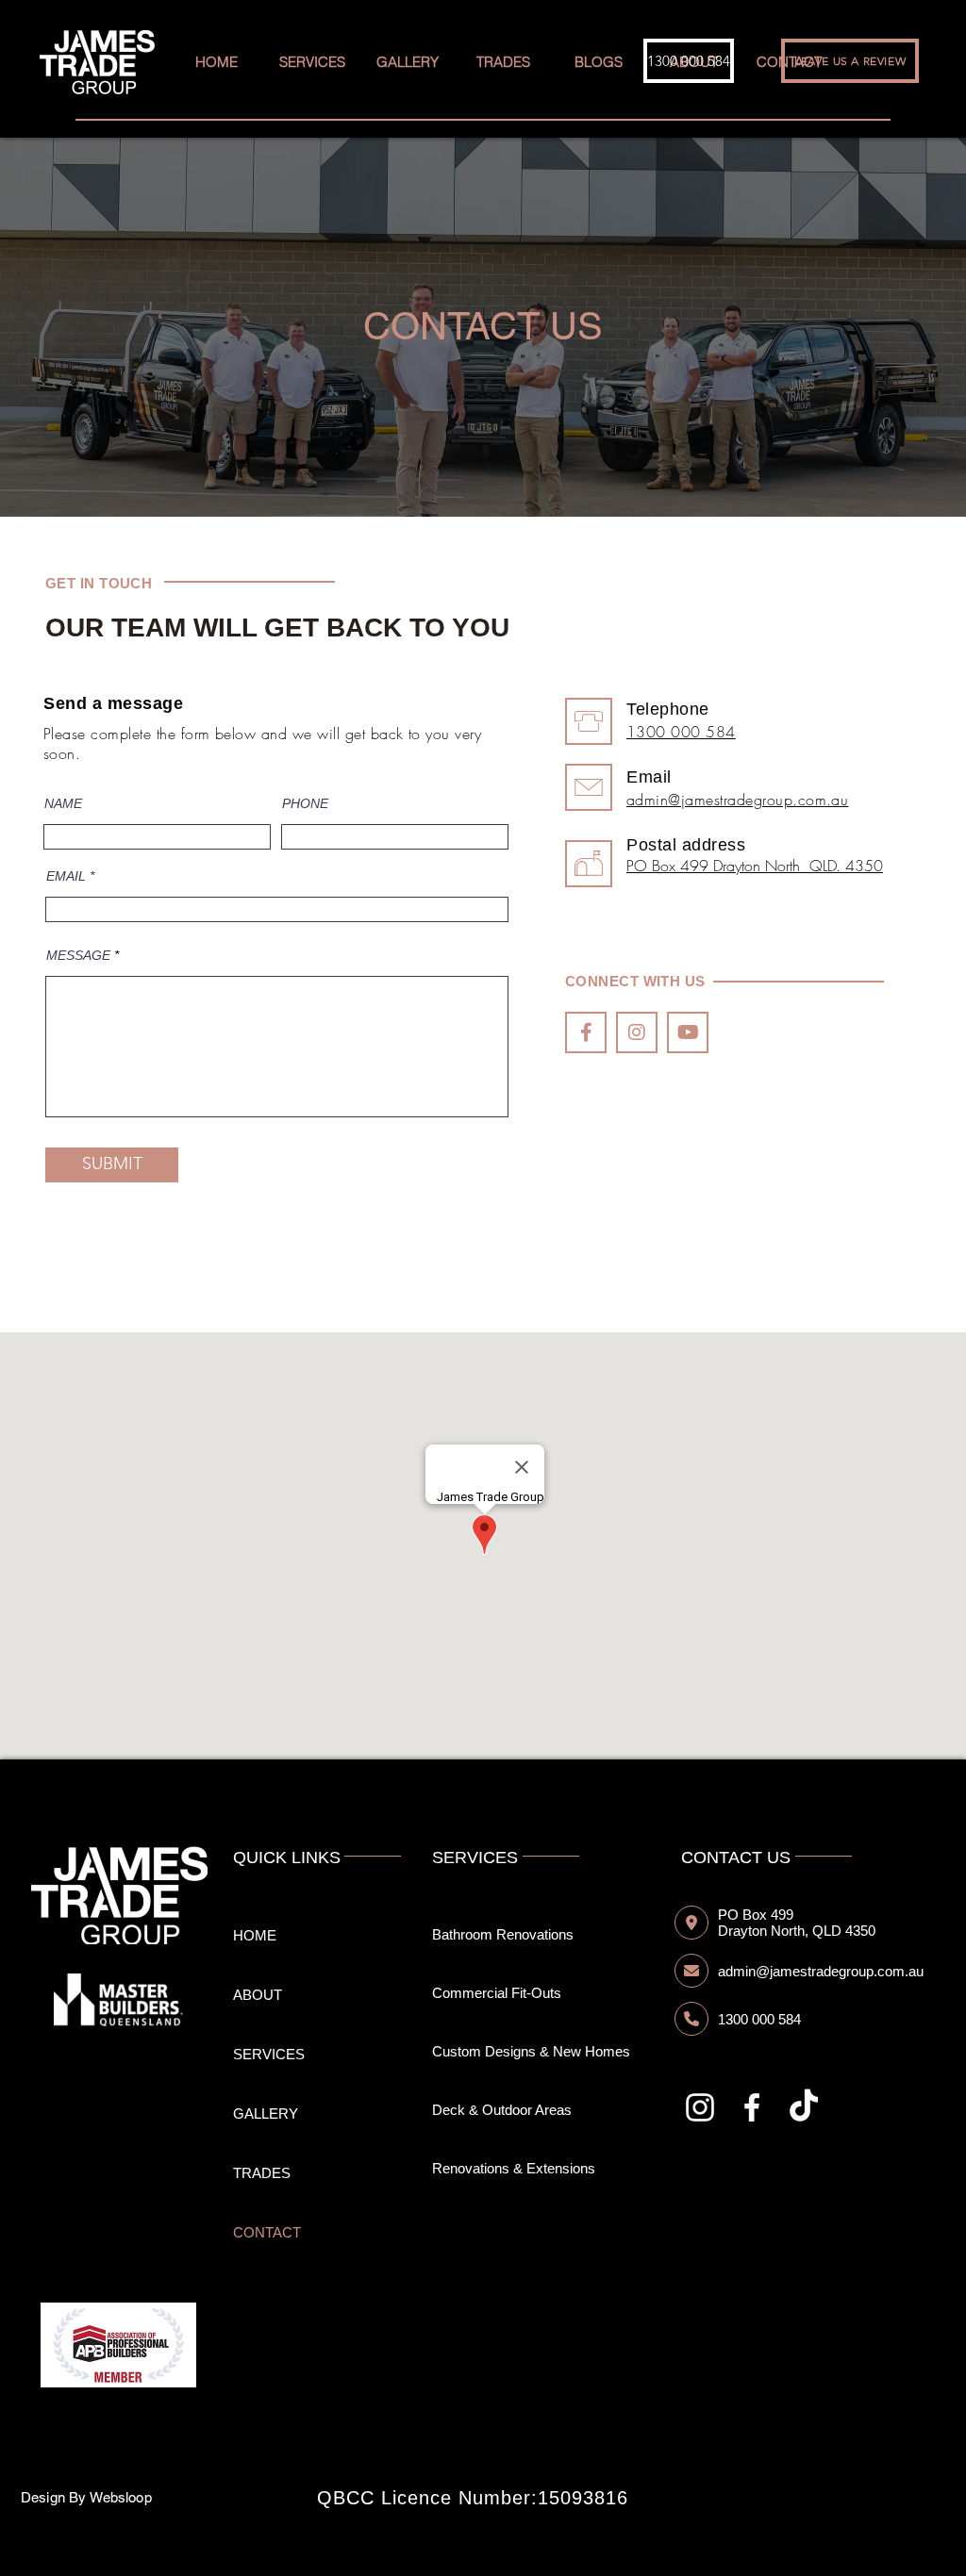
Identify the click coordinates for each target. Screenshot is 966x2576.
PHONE (305, 803)
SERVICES (269, 2054)
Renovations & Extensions (514, 2168)
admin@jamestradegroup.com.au (737, 800)
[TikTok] (804, 2107)
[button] (598, 62)
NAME (63, 803)
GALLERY (266, 2114)
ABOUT (258, 1995)
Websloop (121, 2497)
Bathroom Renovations (503, 1934)
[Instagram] (700, 2107)
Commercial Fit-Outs (497, 1993)
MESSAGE (78, 955)
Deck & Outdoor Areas (502, 2110)
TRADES (262, 2173)
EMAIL (66, 876)
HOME (255, 1935)
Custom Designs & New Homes (531, 2051)
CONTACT (267, 2232)
